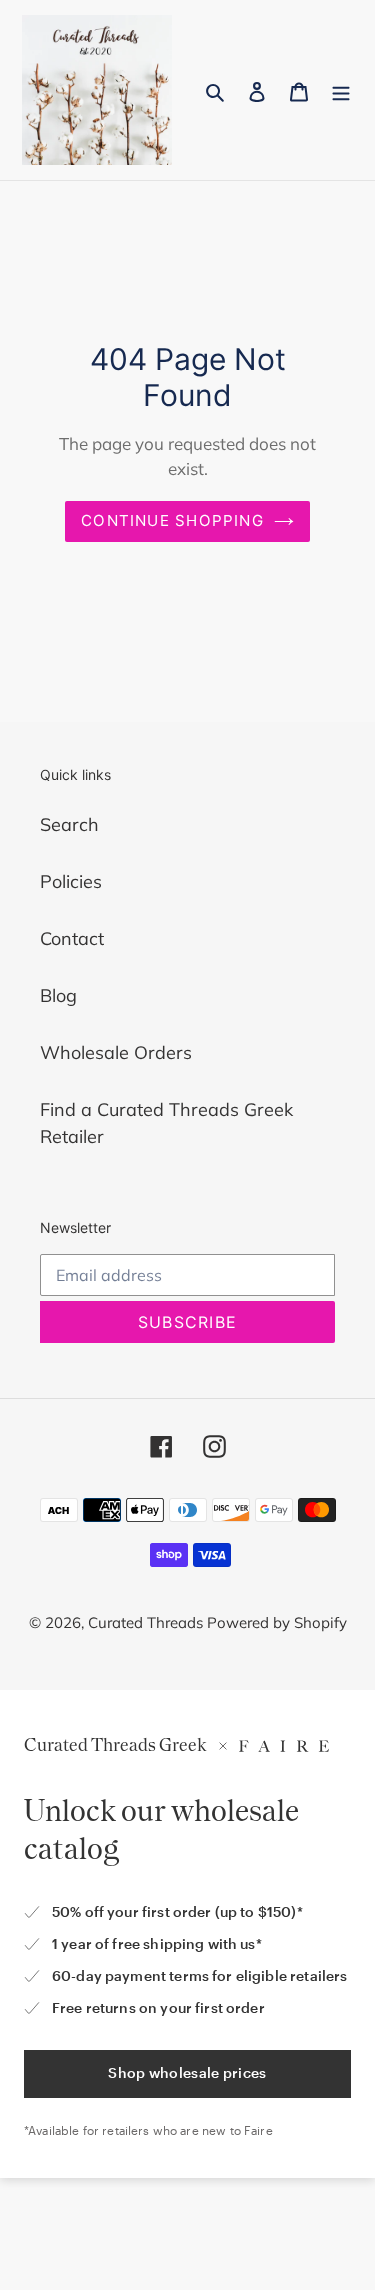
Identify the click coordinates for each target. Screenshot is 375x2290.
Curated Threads (147, 1622)
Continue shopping (172, 520)
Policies (71, 881)
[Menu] (341, 90)
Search (69, 824)
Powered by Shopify (277, 1622)
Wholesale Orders (116, 1052)
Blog (58, 995)
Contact (72, 938)
